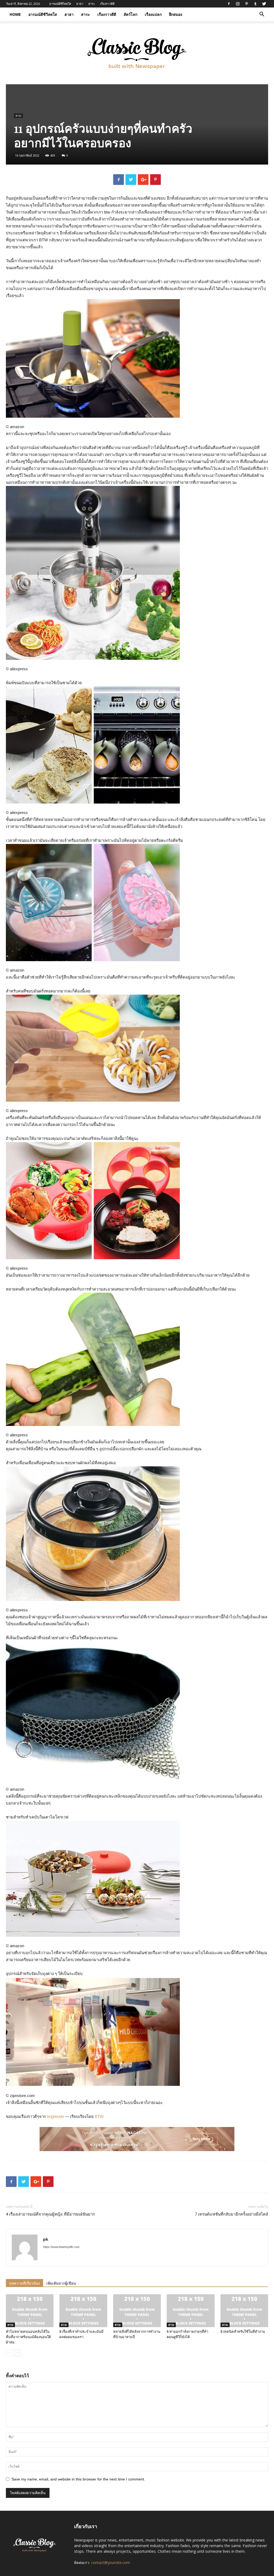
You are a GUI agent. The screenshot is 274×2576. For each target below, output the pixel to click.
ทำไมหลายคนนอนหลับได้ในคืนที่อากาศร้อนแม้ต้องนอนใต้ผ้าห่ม (28, 2337)
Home (15, 14)
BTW (99, 2116)
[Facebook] (229, 4)
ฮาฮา (80, 4)
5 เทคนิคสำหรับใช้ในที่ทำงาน (243, 2332)
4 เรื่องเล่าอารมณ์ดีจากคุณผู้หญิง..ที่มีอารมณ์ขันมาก (50, 2214)
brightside (56, 2116)
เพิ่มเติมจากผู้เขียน (61, 2283)
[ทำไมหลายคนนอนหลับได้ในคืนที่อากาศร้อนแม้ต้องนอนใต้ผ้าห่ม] (30, 2311)
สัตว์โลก (130, 14)
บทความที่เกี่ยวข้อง (24, 2283)
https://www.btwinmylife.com (61, 2247)
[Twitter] (264, 4)
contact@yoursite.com (111, 2562)
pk (46, 2239)
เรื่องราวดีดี (107, 4)
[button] (262, 15)
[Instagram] (238, 4)
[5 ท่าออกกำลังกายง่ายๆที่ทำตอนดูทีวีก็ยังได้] (191, 2311)
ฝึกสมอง (176, 14)
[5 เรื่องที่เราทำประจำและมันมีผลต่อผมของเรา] (83, 2311)
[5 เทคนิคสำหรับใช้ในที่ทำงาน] (244, 2311)
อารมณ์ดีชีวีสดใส (60, 4)
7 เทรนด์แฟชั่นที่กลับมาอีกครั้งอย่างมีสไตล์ (231, 2214)
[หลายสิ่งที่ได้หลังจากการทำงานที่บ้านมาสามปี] (137, 2311)
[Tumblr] (255, 4)
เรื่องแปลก (153, 14)
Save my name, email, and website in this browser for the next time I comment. (78, 2479)
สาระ (92, 4)
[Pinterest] (246, 4)
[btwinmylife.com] (137, 53)
